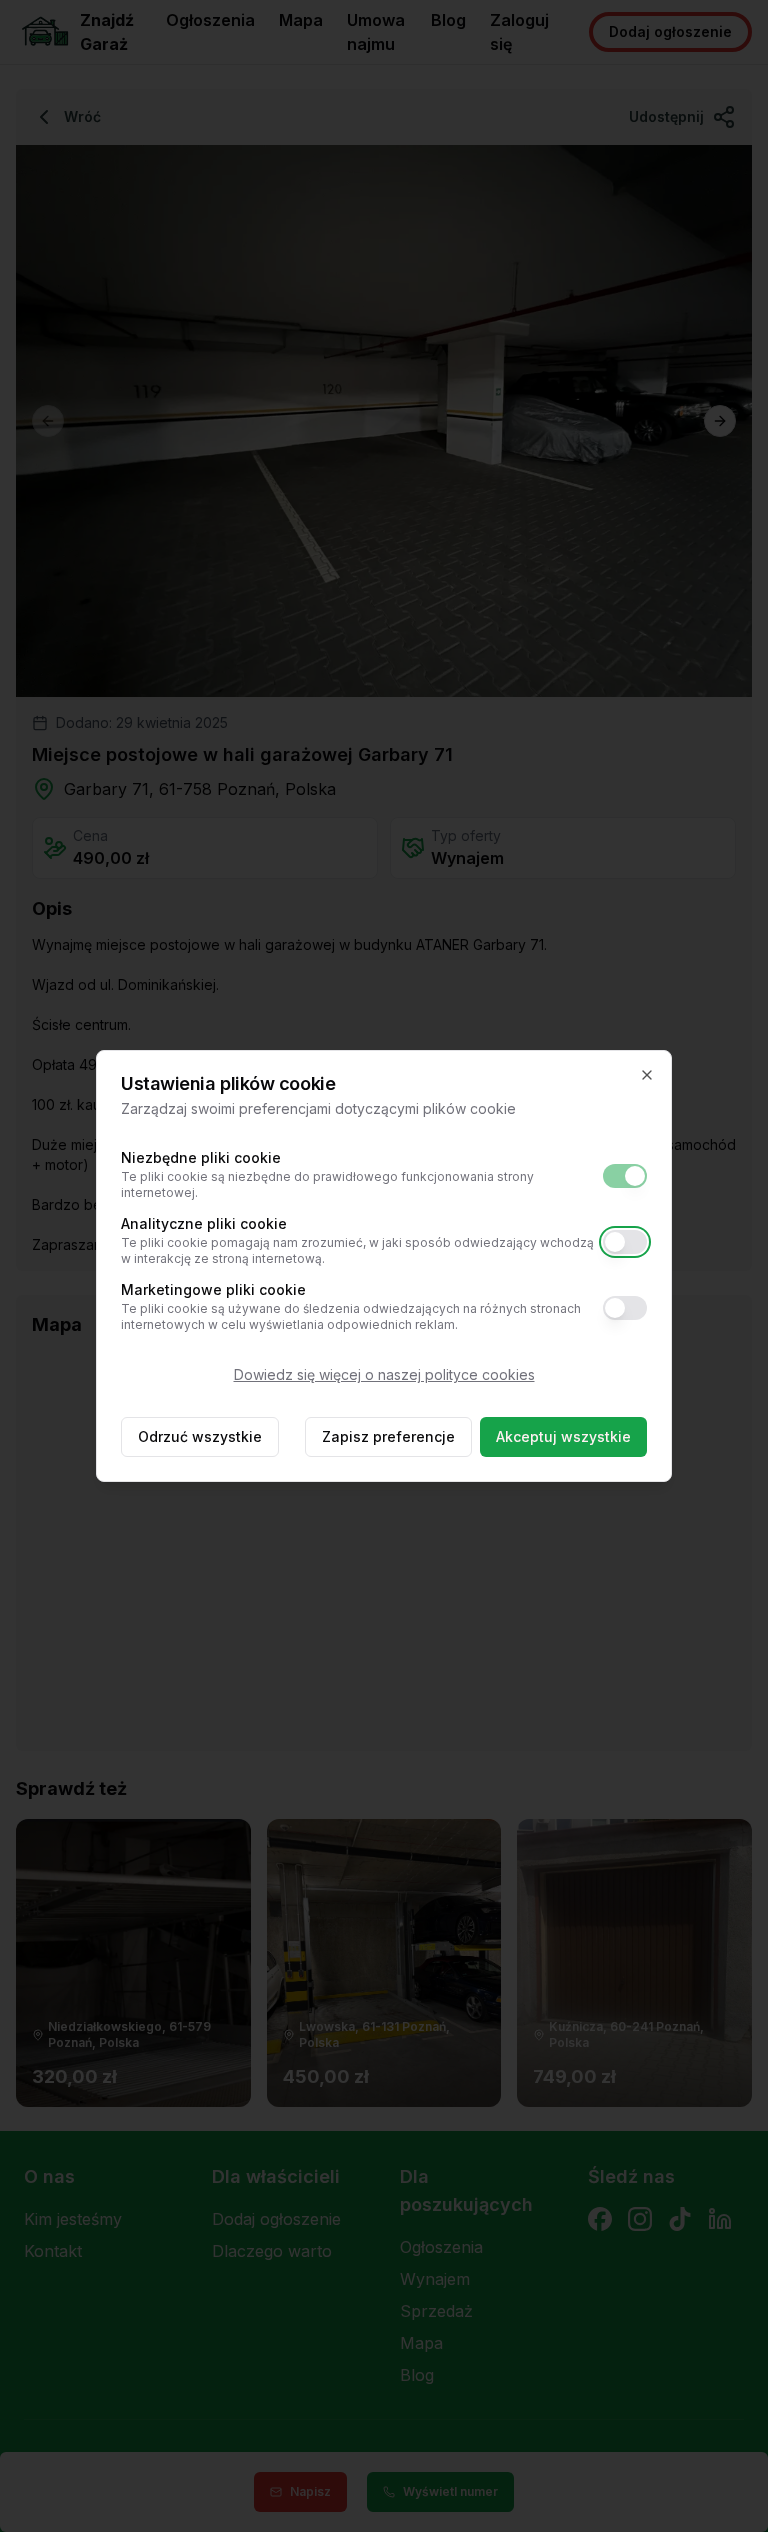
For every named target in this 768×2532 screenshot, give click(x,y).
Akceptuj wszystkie (563, 1436)
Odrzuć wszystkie (200, 1436)
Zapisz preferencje (388, 1436)
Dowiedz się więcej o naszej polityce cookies (384, 1374)
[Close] (647, 1075)
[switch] (625, 1176)
